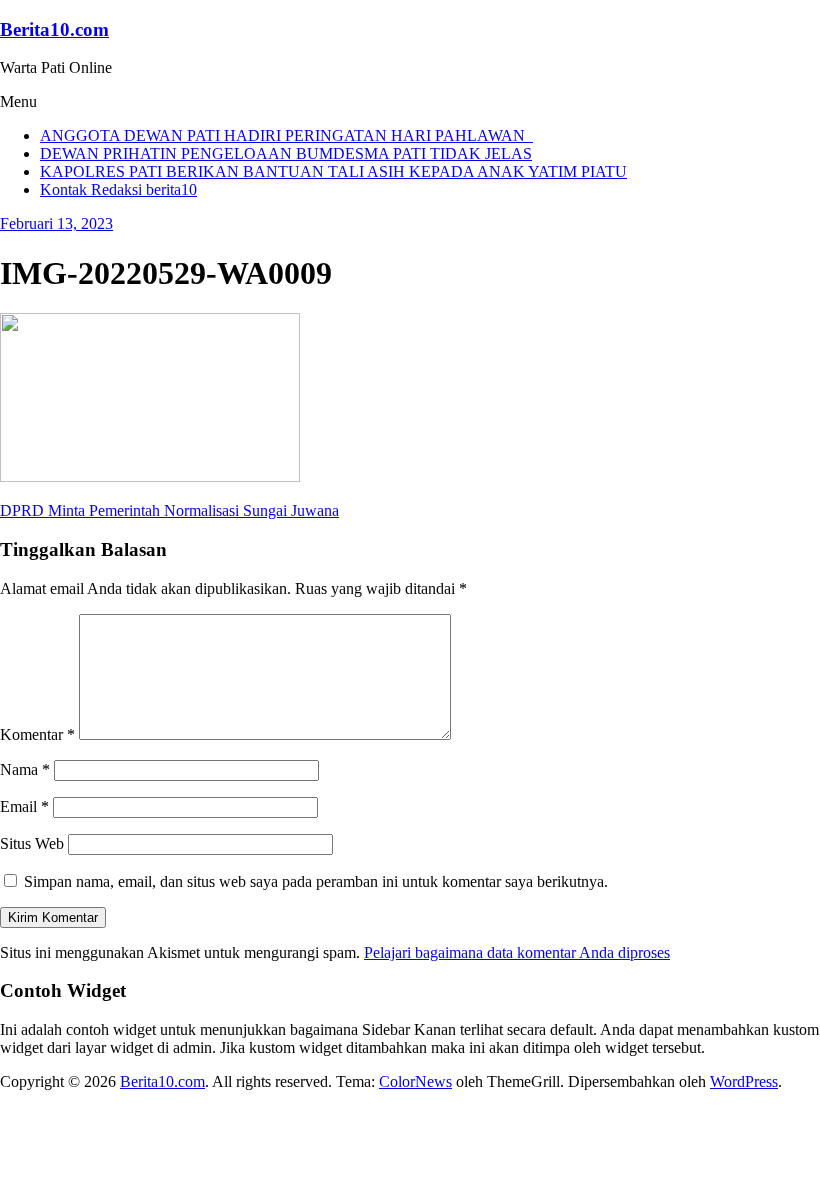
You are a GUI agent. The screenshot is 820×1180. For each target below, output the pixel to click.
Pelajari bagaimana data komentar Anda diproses (517, 952)
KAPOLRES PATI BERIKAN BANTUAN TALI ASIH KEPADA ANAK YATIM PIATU (333, 171)
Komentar (37, 734)
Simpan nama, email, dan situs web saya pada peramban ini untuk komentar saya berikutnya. (316, 881)
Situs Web (32, 843)
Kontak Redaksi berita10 (118, 189)
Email (24, 806)
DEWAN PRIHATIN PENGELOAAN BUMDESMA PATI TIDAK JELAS (286, 153)
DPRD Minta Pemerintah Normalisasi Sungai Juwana (169, 510)
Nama (25, 769)
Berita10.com (54, 29)
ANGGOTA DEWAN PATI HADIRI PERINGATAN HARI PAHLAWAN (286, 135)
